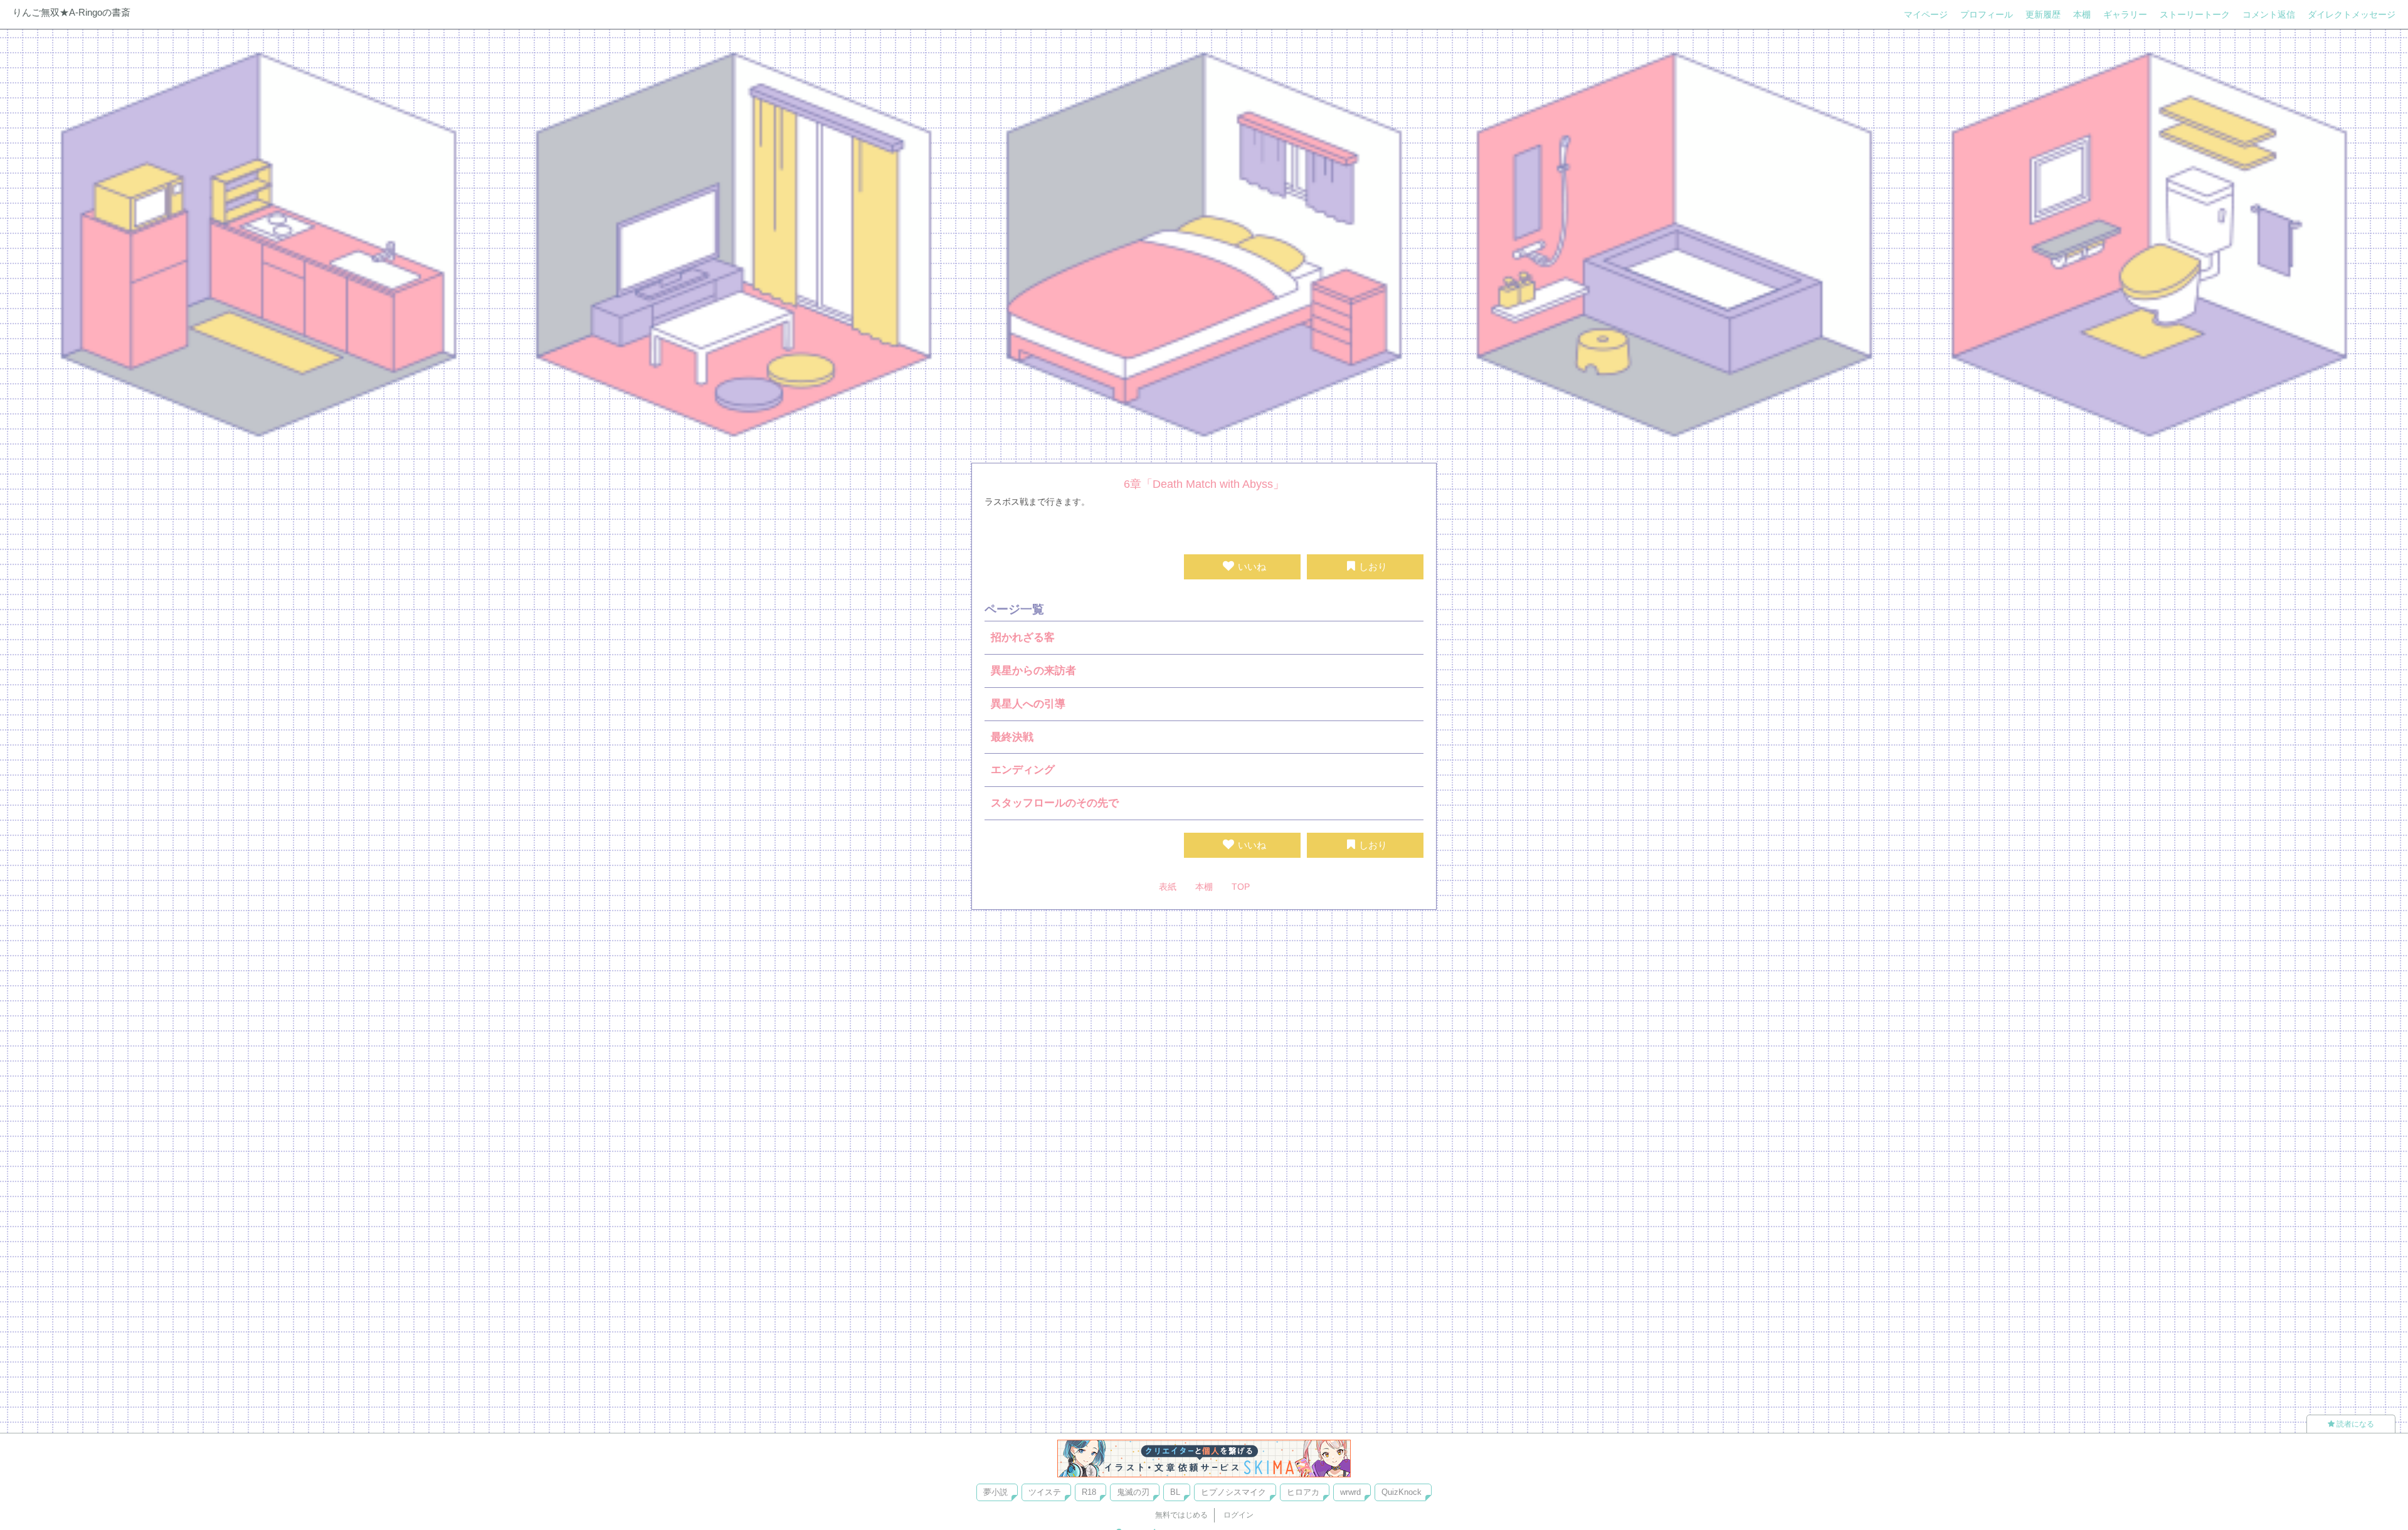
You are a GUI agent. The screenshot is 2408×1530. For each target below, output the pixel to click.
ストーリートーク (2195, 14)
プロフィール (1987, 14)
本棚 (2082, 14)
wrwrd (1350, 1492)
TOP (1241, 887)
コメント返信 (2269, 14)
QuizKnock (1402, 1492)
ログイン (1238, 1515)
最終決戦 (1012, 737)
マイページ (1926, 14)
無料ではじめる (1181, 1515)
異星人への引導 (1028, 704)
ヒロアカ (1303, 1492)
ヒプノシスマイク (1233, 1492)
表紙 (1168, 887)
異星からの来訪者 (1033, 671)
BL (1175, 1492)
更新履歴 (2043, 14)
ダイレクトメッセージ (2352, 14)
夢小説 (995, 1492)
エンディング (1023, 770)
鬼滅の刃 (1133, 1492)
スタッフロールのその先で (1055, 803)
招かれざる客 (1023, 637)
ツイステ (1045, 1492)
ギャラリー (2125, 14)
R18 (1089, 1492)
